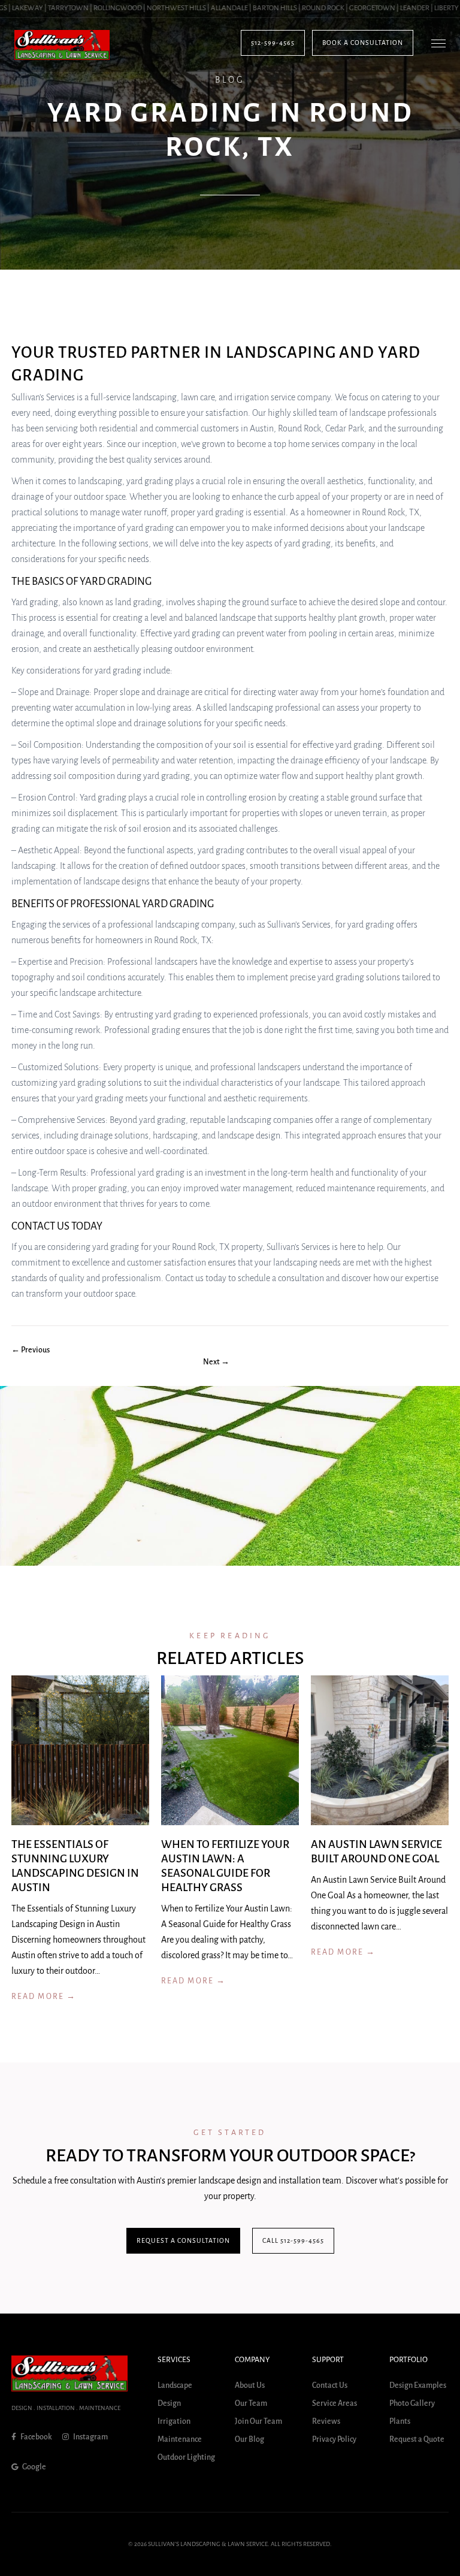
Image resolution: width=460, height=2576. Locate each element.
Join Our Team (258, 2421)
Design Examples (418, 2385)
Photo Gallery (412, 2403)
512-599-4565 (273, 43)
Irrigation (174, 2421)
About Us (250, 2385)
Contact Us (330, 2385)
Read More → (44, 1997)
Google (34, 2467)
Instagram (90, 2437)
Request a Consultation (183, 2240)
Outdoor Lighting (186, 2457)
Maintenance (180, 2439)
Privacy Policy (334, 2439)
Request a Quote (417, 2439)
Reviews (326, 2421)
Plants (400, 2421)
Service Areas (335, 2403)
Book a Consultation (363, 43)
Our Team (251, 2403)
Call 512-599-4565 (293, 2240)
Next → (216, 1362)
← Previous (31, 1350)
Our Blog (249, 2439)
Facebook (36, 2437)
